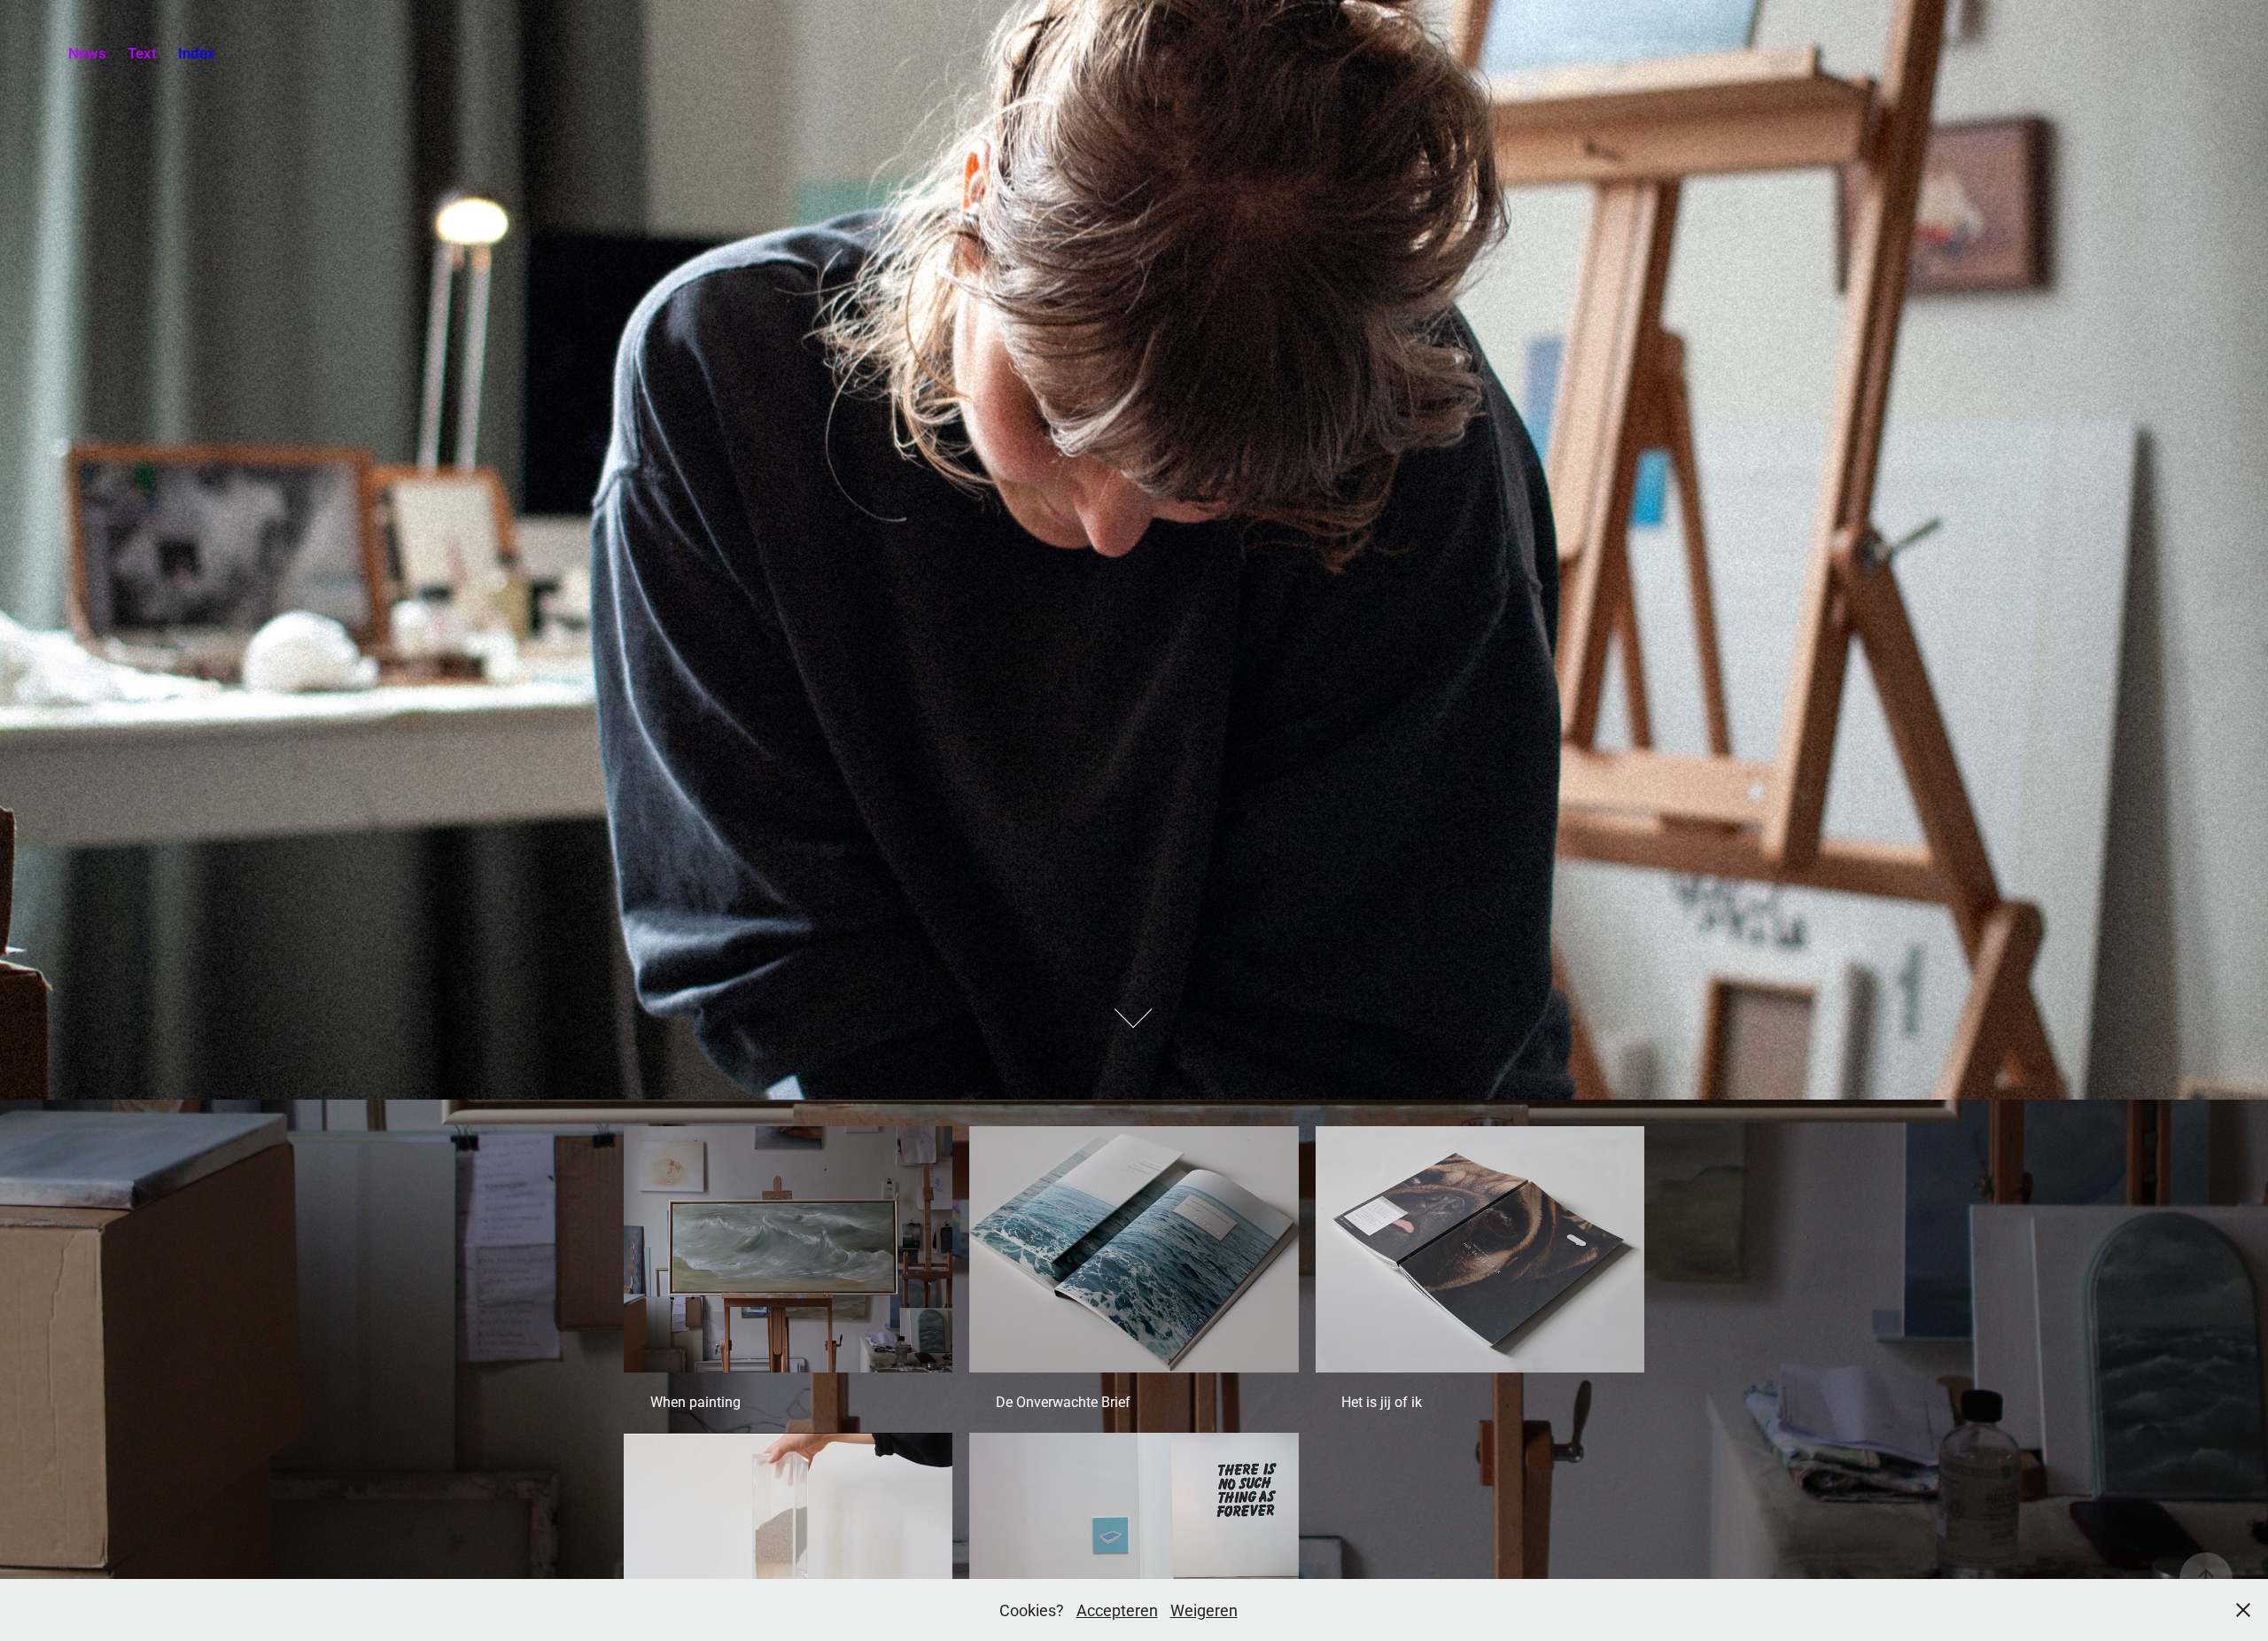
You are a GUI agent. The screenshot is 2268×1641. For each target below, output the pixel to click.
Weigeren (1204, 1610)
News (87, 53)
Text (142, 53)
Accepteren (1117, 1610)
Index (197, 53)
